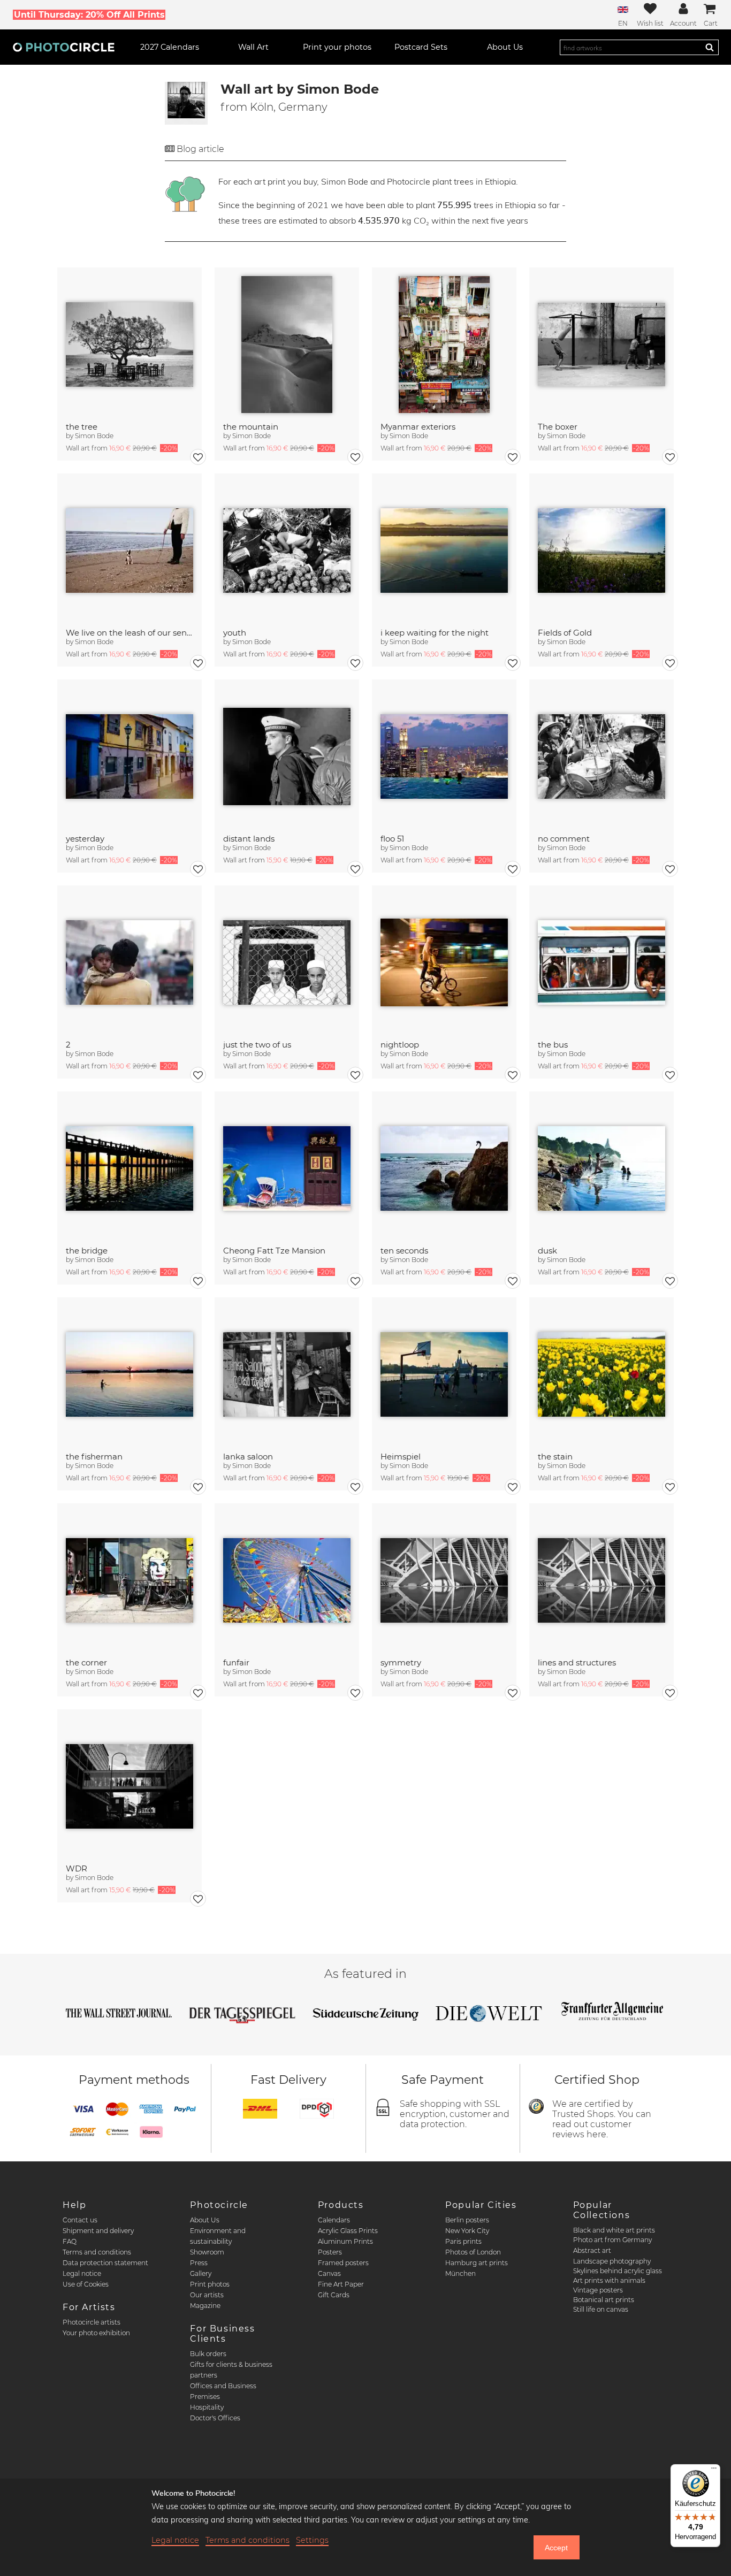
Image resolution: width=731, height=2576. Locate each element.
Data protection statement (105, 2263)
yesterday (85, 839)
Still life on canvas (601, 2309)
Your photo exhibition (96, 2333)
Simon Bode (94, 436)
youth (235, 633)
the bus (553, 1045)
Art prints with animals (609, 2280)
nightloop (400, 1045)
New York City (467, 2231)
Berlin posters (467, 2220)
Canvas (329, 2273)
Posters (330, 2252)
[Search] (710, 47)
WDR (77, 1868)
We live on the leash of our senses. (130, 633)
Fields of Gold (565, 633)
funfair (236, 1662)
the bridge (87, 1251)
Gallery (201, 2273)
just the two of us (257, 1045)
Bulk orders (208, 2354)
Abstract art (592, 2250)
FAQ (70, 2241)
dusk (547, 1251)
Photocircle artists (92, 2322)
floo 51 (392, 839)
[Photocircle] (64, 47)
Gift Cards (334, 2295)
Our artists (207, 2295)
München (460, 2273)
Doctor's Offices (215, 2418)
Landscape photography (612, 2261)
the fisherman (94, 1457)
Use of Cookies (86, 2284)
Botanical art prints (604, 2300)
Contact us (80, 2220)
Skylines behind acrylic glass (618, 2271)
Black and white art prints (614, 2230)
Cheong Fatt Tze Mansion (274, 1251)
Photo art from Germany (612, 2240)
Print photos (210, 2284)
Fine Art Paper (341, 2284)
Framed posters (343, 2263)
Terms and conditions (97, 2252)
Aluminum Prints (345, 2241)
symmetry (401, 1662)
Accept (556, 2548)
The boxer (558, 427)
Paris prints (463, 2241)
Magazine (205, 2306)
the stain (555, 1457)
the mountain (251, 427)
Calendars (334, 2220)
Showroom (207, 2252)
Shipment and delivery (98, 2231)
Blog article (200, 149)
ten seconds (404, 1251)
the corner (86, 1662)
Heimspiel (401, 1457)
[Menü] (714, 2471)
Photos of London (473, 2252)
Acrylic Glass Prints (348, 2231)
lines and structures (577, 1662)
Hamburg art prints (477, 2263)
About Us (205, 2220)
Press (199, 2263)
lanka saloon (248, 1457)
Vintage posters (598, 2290)
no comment (564, 839)
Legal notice (82, 2273)
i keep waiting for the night (435, 633)
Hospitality (207, 2407)
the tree (82, 427)
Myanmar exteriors (418, 427)
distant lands (249, 839)
